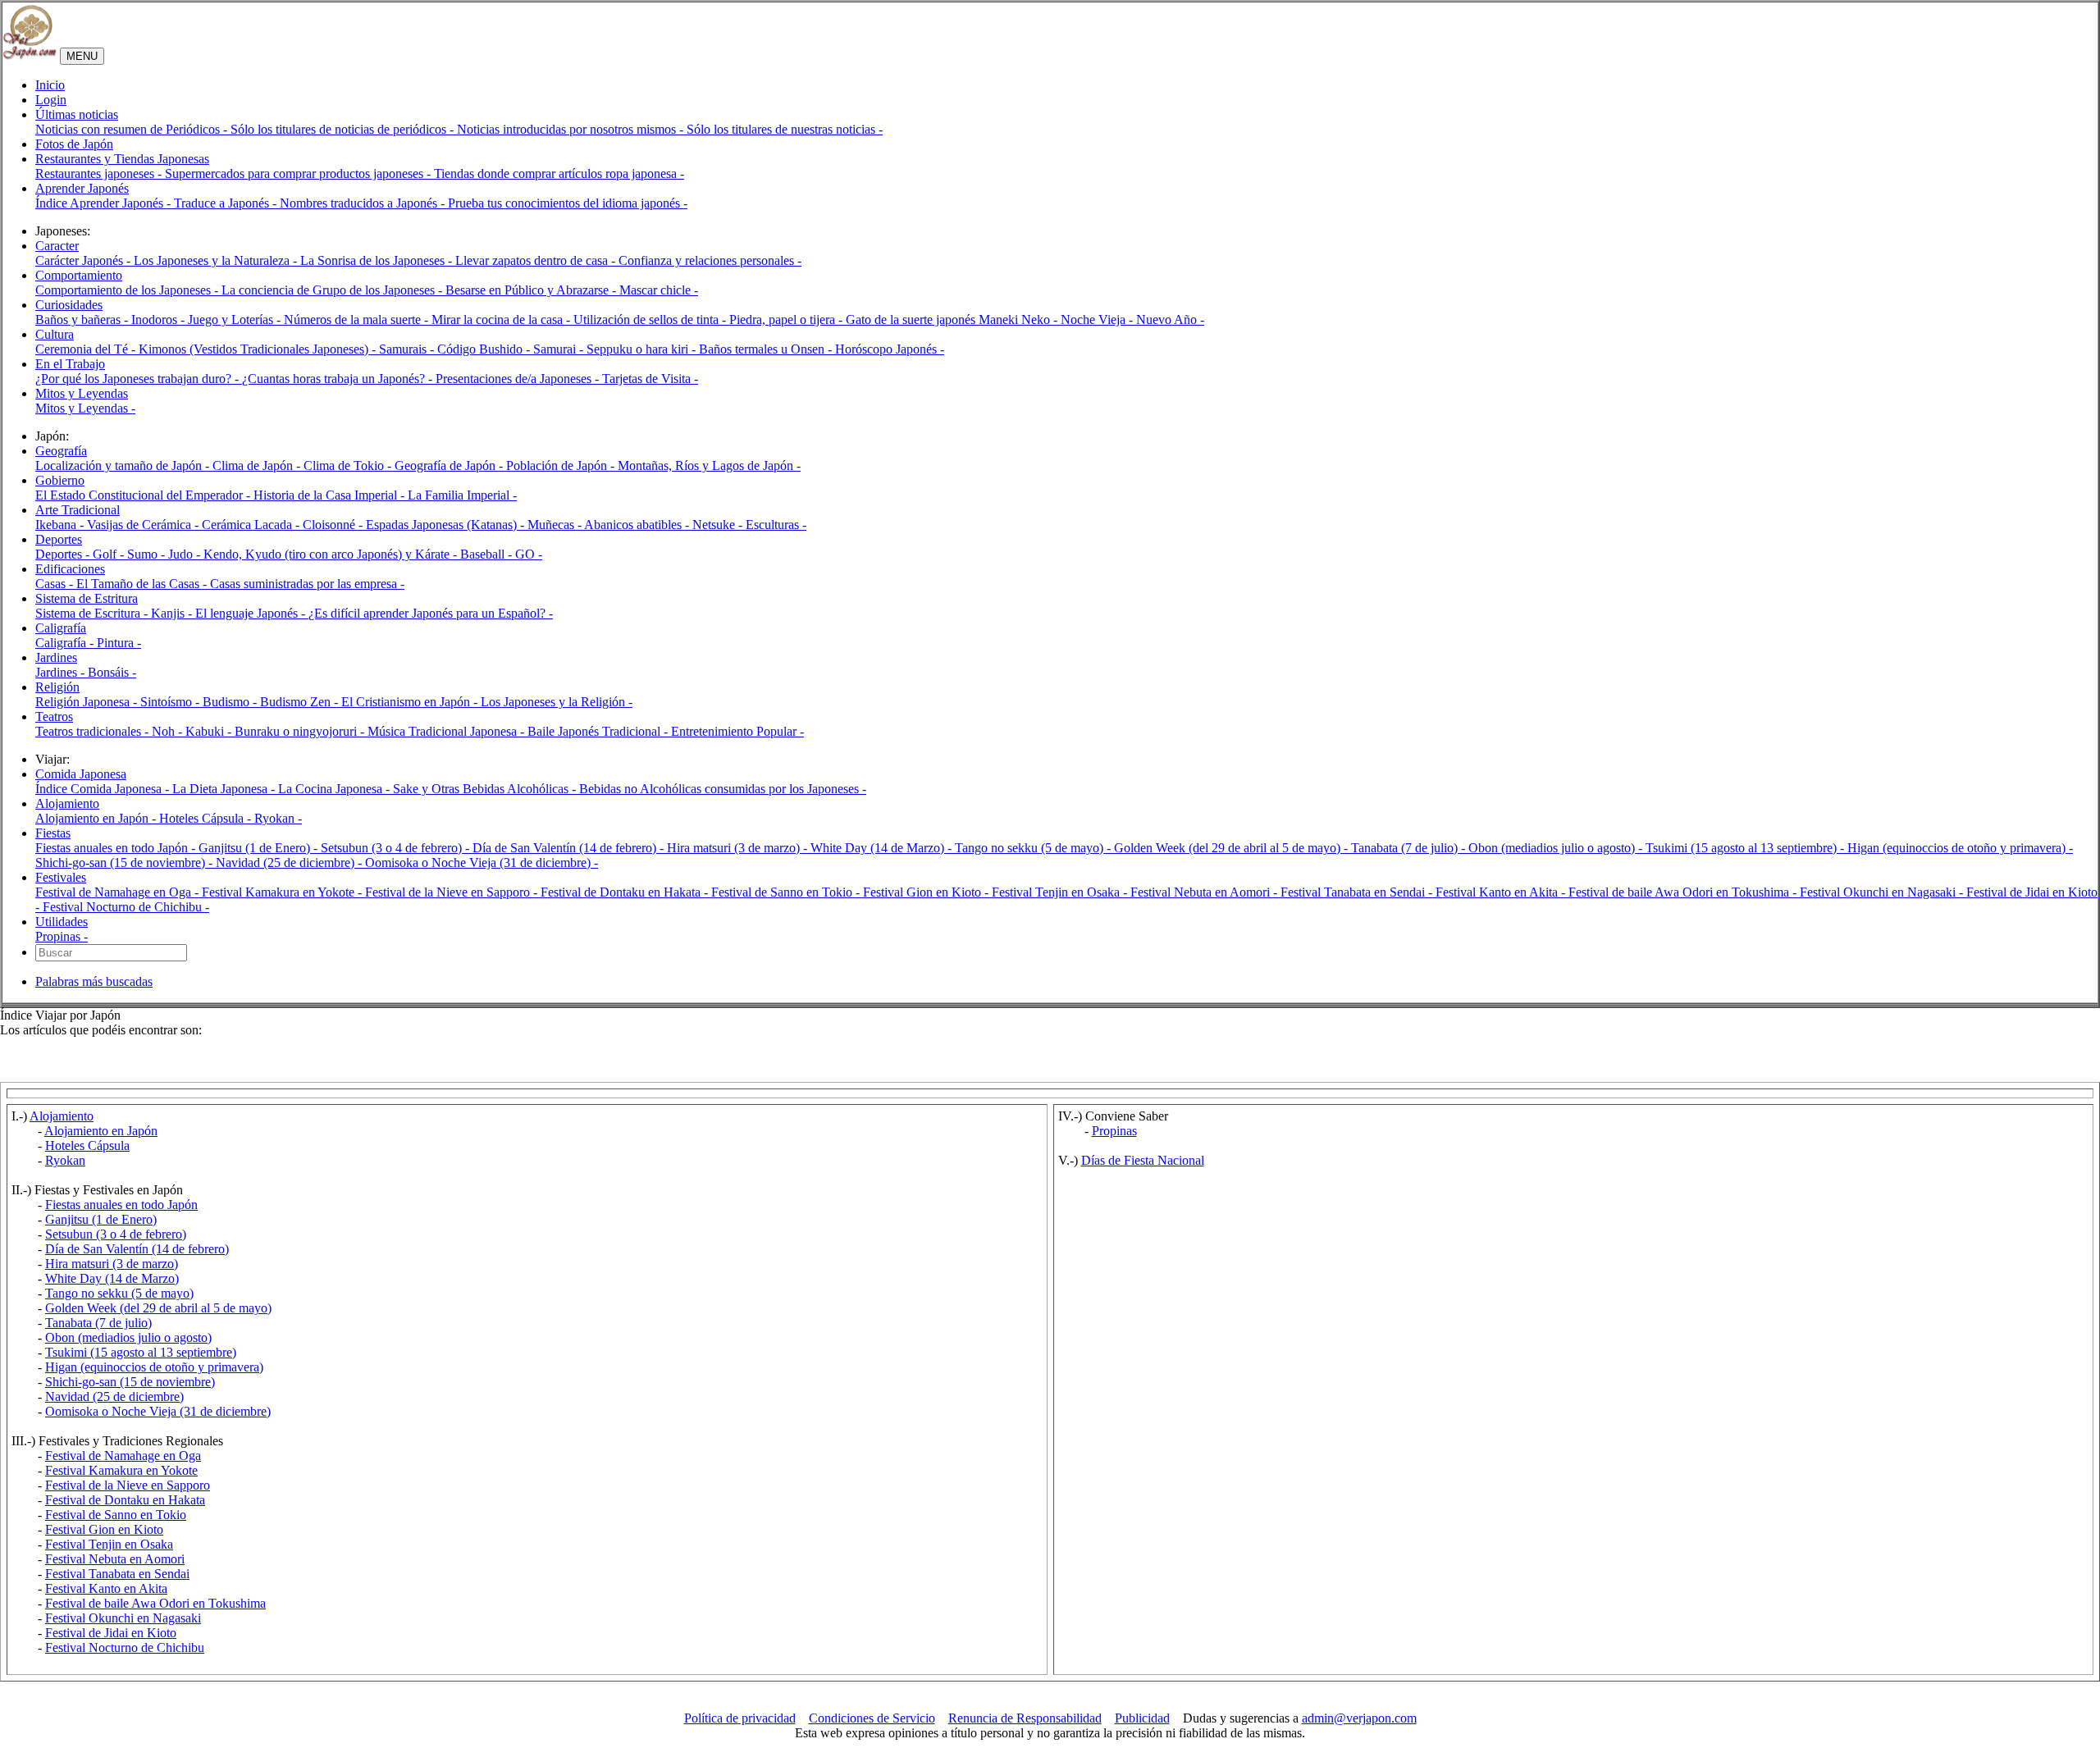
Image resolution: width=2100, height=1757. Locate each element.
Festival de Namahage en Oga (123, 1456)
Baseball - (488, 554)
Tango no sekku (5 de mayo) (119, 1293)
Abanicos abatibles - (638, 525)
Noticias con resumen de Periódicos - (133, 129)
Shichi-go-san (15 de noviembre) (130, 1382)
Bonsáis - (112, 672)
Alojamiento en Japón (101, 1131)
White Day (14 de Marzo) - (883, 848)
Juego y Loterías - (236, 319)
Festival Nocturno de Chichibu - (126, 907)
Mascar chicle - (659, 290)
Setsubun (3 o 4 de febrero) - (397, 848)
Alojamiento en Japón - (97, 818)
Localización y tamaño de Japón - (124, 465)
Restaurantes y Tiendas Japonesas (122, 159)
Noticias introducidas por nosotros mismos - (572, 129)
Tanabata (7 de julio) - (1410, 848)
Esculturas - (776, 525)
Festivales (61, 877)
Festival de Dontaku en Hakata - (626, 892)
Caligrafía (61, 628)
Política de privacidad (740, 1718)
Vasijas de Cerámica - (144, 525)
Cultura (55, 334)
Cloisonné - (334, 525)
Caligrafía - (66, 643)
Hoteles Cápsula (87, 1145)
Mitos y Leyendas (82, 393)
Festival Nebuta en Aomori (115, 1559)
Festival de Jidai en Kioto (111, 1633)
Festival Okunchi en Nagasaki (123, 1618)
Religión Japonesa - (88, 702)
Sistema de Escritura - (93, 613)
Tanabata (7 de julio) (98, 1323)
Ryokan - (278, 818)
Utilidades (62, 922)
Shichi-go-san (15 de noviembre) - (126, 863)
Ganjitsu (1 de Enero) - (260, 848)
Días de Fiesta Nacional (1143, 1160)
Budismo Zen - (301, 702)
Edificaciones (70, 569)
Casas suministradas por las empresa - (307, 584)
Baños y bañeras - (83, 319)
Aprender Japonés (82, 188)
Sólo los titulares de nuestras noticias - (785, 129)
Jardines (56, 657)
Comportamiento (79, 275)
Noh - (169, 731)
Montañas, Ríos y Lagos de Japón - (709, 465)
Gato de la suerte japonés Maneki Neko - (953, 319)
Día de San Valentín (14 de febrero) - (570, 848)
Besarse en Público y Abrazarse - (532, 290)
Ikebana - (61, 525)
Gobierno (60, 480)
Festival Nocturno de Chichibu (125, 1647)
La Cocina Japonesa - (336, 789)
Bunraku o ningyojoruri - (301, 731)
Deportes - (64, 554)
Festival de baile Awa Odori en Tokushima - (1684, 892)
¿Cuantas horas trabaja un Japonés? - (339, 379)
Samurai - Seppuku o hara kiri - (616, 349)
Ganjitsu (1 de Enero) (101, 1219)
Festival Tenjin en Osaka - (1061, 892)
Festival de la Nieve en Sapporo (128, 1485)
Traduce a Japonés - (227, 203)
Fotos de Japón (74, 144)
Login (51, 100)
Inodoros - (160, 319)
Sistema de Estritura (87, 598)
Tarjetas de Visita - (650, 379)
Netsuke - (719, 525)
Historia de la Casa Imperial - (331, 495)
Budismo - (231, 702)
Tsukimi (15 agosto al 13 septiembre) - (1746, 848)
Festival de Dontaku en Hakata (125, 1500)
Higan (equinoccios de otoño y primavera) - (1960, 848)
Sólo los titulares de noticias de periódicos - (344, 129)
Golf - (110, 554)
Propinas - (62, 936)
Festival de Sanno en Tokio (116, 1515)
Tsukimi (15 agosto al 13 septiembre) (141, 1352)
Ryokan (65, 1160)
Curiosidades (69, 305)
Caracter (57, 246)
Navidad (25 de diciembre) (114, 1396)
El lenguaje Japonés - (252, 613)
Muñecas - (556, 525)
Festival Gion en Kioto (104, 1529)
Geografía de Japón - (450, 465)
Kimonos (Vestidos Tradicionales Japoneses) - (259, 349)
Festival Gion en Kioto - (927, 892)
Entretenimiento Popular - (737, 731)
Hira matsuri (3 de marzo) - (739, 848)
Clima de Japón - (258, 465)
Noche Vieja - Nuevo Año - (1132, 319)
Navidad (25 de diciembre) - (290, 863)
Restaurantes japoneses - (100, 173)
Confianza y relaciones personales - (710, 260)
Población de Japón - (562, 465)
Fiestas (53, 833)
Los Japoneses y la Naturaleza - (217, 260)
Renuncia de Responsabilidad (1025, 1718)
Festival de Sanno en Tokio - (787, 892)
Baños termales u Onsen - (767, 349)
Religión (57, 687)
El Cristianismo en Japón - (411, 702)
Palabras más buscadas (94, 981)
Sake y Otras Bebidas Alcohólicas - (486, 789)
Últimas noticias (77, 114)
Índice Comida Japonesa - (104, 789)
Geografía (61, 451)
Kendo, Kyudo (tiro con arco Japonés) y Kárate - (332, 554)
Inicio (50, 85)
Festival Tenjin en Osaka (109, 1544)
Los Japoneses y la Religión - (557, 702)
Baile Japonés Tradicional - (599, 731)
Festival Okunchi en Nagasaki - (1883, 892)
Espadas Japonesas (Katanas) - (447, 525)
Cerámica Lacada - (252, 525)
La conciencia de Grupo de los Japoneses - (333, 290)
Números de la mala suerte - (358, 319)
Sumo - (148, 554)
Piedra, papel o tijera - (787, 319)
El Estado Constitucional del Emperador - (144, 495)
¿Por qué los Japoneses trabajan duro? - (139, 379)
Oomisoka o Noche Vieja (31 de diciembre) (158, 1411)
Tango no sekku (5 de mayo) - (1034, 848)
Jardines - (62, 672)
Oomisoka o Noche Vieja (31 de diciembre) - (482, 863)
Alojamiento (67, 803)
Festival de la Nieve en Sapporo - (453, 892)
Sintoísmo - (171, 702)
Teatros (54, 716)
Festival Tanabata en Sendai (117, 1574)
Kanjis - (173, 613)
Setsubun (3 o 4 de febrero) (116, 1234)
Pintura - (119, 643)
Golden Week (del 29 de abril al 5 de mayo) (158, 1308)
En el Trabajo (70, 364)
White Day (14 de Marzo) (112, 1278)
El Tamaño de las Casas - (143, 584)
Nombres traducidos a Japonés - (364, 203)
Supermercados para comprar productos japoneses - (299, 173)
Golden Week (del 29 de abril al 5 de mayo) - (1233, 848)
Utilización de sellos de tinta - (651, 319)
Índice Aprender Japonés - (105, 203)
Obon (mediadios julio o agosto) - (1557, 848)
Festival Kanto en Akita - (1502, 892)
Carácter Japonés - (84, 260)
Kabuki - (210, 731)
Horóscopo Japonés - (890, 349)
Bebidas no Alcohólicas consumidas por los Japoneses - (723, 789)
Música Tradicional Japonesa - (447, 731)
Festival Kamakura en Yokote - (283, 892)
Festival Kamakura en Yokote (121, 1470)
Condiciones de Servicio (872, 1718)
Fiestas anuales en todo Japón (121, 1205)
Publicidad (1142, 1718)
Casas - (56, 584)
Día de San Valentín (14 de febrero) (137, 1249)
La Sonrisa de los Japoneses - (378, 260)
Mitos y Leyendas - (85, 408)
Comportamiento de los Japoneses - (128, 290)
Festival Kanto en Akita (106, 1588)
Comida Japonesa (81, 774)
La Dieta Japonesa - (225, 789)
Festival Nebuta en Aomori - (1205, 892)
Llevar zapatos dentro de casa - (537, 260)
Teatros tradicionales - (94, 731)
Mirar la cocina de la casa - (502, 319)
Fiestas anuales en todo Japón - (117, 848)
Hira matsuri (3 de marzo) (112, 1264)
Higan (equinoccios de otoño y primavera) (154, 1367)
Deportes (59, 539)
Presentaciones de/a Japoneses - (519, 379)
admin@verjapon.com (1359, 1718)
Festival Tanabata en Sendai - (1358, 892)
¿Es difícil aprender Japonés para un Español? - (431, 613)
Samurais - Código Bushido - (456, 349)
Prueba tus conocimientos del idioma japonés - (568, 203)
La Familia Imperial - (462, 495)
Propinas (1114, 1131)
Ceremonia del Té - (87, 349)
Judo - (186, 554)
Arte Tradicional (78, 510)
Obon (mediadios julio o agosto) (128, 1337)
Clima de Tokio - (349, 465)
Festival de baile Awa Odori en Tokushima (155, 1603)
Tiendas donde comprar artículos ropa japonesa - (559, 173)
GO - (529, 554)
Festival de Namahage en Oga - (119, 892)
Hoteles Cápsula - (207, 818)
